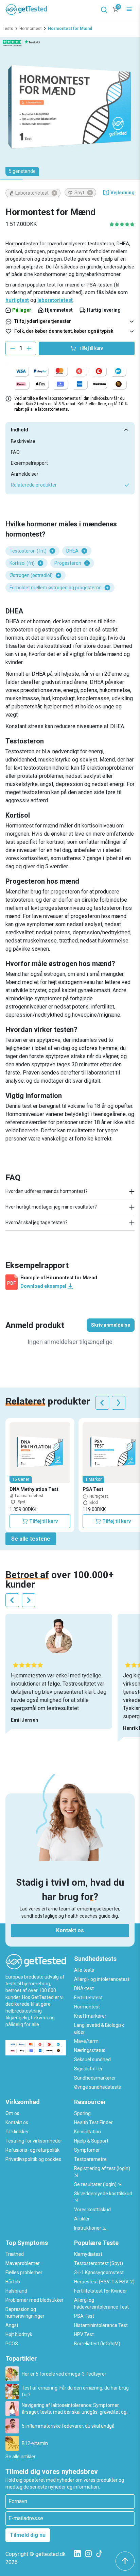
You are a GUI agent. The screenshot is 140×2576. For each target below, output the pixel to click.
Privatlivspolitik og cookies (33, 2159)
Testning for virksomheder (34, 2141)
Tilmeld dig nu (28, 2535)
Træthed (15, 2254)
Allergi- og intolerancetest (102, 1979)
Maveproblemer (23, 2263)
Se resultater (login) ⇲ (98, 2184)
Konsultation (87, 2132)
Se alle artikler (21, 2457)
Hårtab (13, 2282)
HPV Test (84, 2334)
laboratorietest (55, 300)
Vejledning (122, 193)
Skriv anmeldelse (111, 1325)
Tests (8, 29)
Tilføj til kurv (43, 1521)
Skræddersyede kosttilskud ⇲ (103, 2197)
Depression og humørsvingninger (25, 2313)
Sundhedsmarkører (95, 2078)
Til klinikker (17, 2132)
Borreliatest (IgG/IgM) (97, 2344)
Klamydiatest (88, 2254)
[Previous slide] (102, 1403)
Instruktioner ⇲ (90, 2228)
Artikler (82, 2219)
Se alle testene (31, 1539)
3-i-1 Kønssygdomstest (99, 2273)
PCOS (12, 2344)
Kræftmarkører (90, 2016)
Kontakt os (70, 1930)
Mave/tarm (86, 2041)
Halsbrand (16, 2291)
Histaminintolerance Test (101, 2325)
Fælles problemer (24, 2273)
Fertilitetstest (88, 1998)
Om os (12, 2113)
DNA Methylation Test (34, 1489)
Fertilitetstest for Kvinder (101, 2291)
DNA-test (84, 1988)
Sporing (82, 2113)
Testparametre (90, 2159)
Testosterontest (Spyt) (99, 2263)
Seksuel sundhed (92, 2060)
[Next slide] (119, 1403)
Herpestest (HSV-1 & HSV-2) (104, 2282)
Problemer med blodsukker (34, 2300)
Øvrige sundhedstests (98, 2087)
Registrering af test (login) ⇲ (102, 2172)
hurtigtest (17, 300)
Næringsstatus (90, 2050)
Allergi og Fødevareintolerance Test (101, 2303)
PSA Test (84, 2316)
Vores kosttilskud (92, 2210)
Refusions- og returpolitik (32, 2150)
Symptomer (87, 2150)
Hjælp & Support (91, 2141)
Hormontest (31, 29)
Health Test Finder (93, 2122)
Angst (12, 2325)
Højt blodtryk (19, 2334)
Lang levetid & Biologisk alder (99, 2029)
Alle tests (84, 1970)
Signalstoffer (88, 2069)
